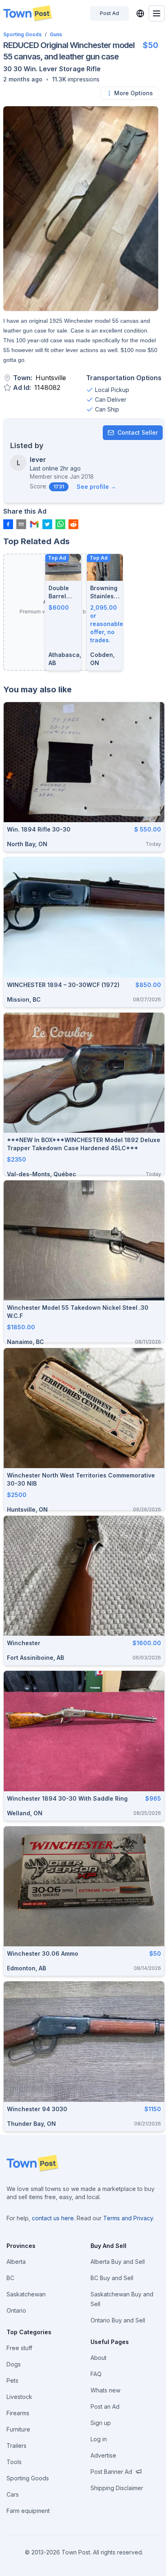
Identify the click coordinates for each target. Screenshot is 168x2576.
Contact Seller (138, 432)
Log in (99, 2439)
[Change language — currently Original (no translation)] (140, 13)
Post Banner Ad (111, 2472)
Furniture (18, 2429)
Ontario (16, 2310)
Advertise (103, 2455)
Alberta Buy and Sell (118, 2262)
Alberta (16, 2262)
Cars (13, 2494)
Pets (12, 2380)
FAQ (96, 2374)
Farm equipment (28, 2511)
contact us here (53, 2218)
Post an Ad (105, 2406)
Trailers (17, 2446)
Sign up (101, 2423)
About (98, 2358)
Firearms (18, 2413)
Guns (56, 34)
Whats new (105, 2390)
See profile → (96, 487)
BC (10, 2278)
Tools (14, 2462)
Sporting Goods (22, 34)
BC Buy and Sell (112, 2278)
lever (38, 460)
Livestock (19, 2397)
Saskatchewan (26, 2294)
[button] (23, 79)
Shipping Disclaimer (117, 2488)
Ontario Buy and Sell (118, 2320)
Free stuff (19, 2348)
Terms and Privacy (128, 2218)
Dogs (14, 2364)
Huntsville (51, 378)
